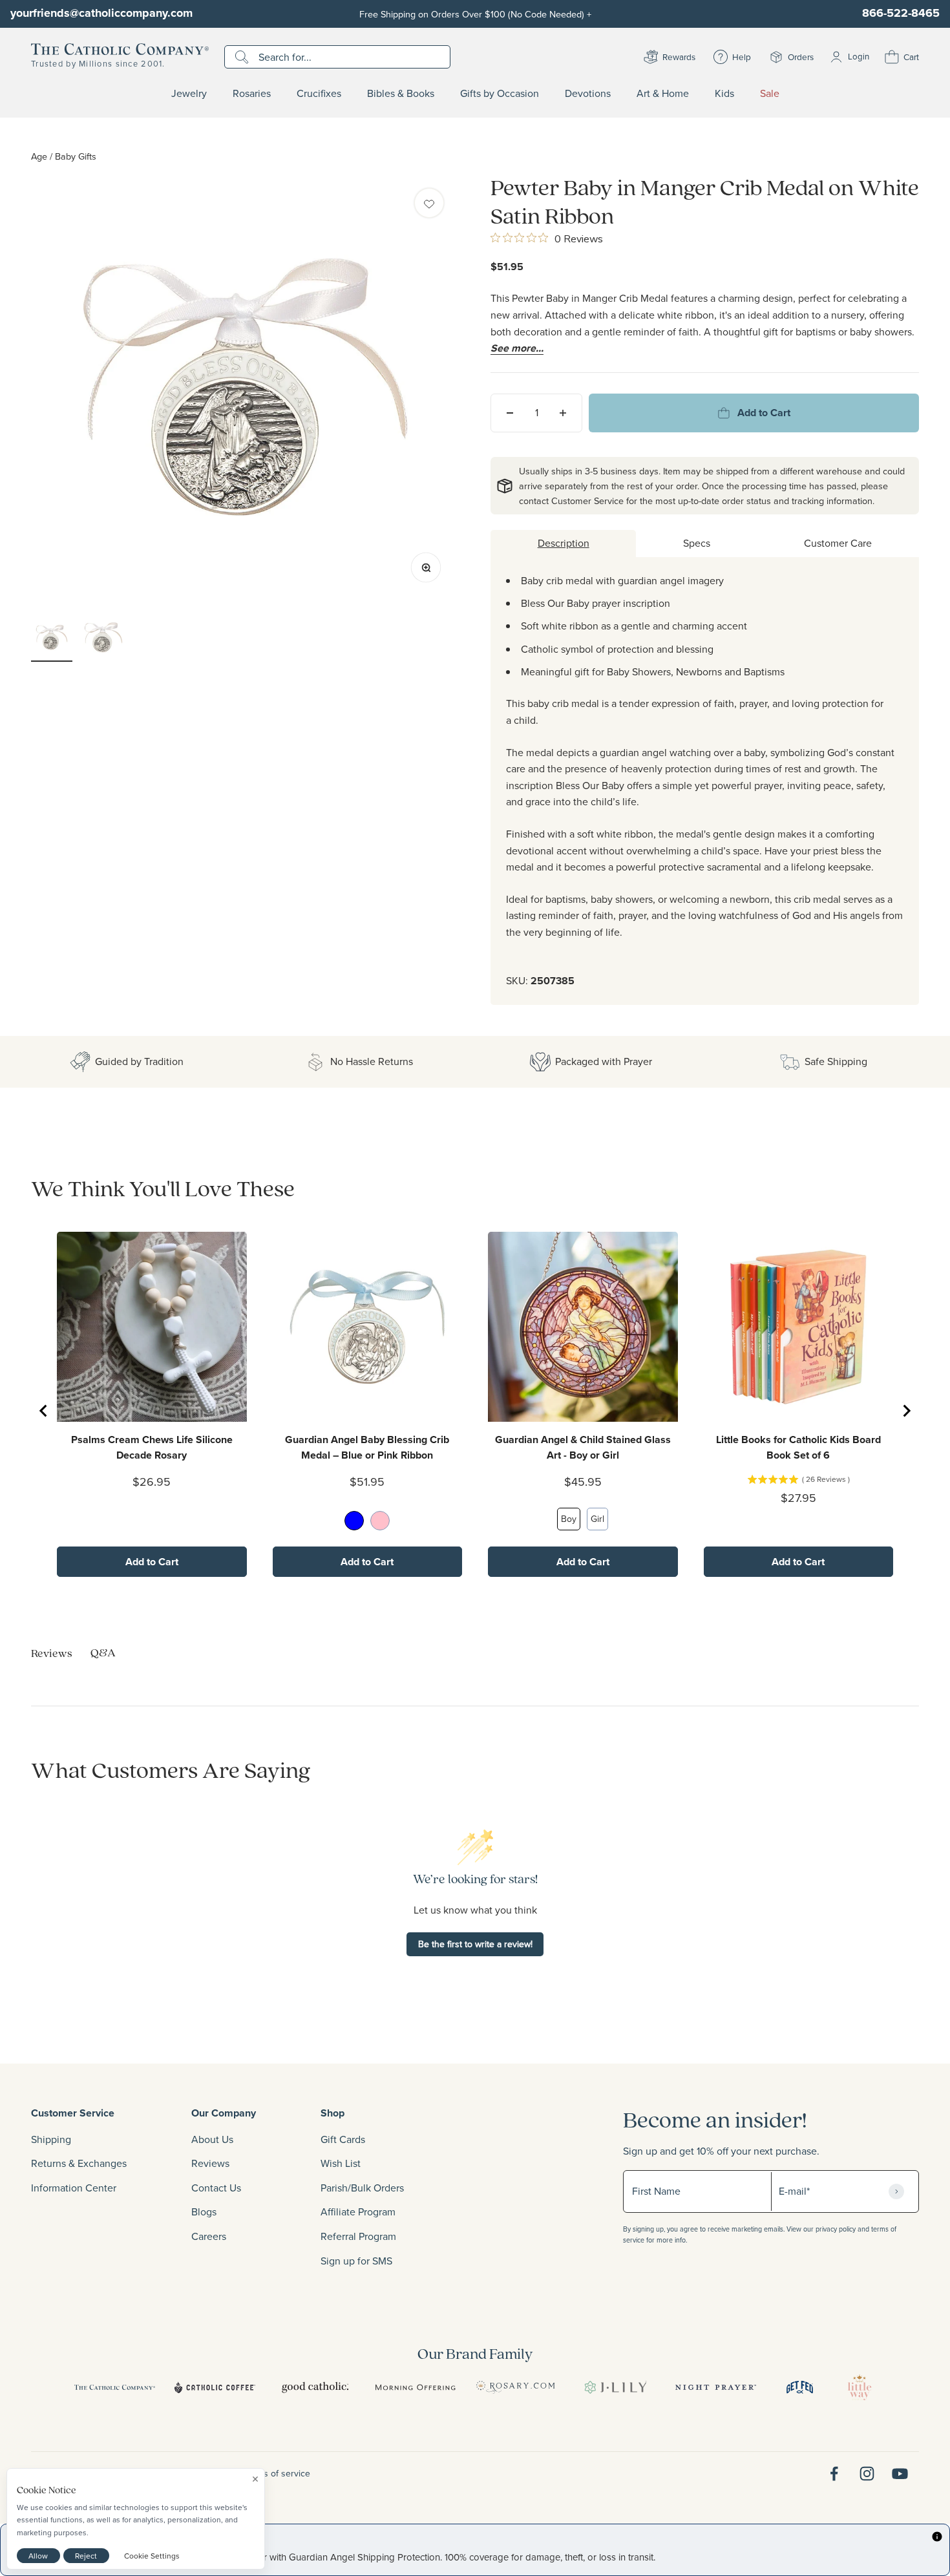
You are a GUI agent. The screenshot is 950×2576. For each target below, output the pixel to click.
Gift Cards (343, 2139)
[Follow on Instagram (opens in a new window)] (867, 2474)
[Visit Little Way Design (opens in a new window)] (860, 2387)
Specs (697, 543)
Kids (724, 94)
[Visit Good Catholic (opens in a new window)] (315, 2387)
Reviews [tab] (52, 1653)
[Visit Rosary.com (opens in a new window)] (515, 2387)
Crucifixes (319, 94)
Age (39, 156)
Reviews (210, 2163)
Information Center (74, 2188)
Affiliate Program (358, 2212)
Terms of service (277, 2473)
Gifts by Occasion (500, 94)
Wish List (341, 2163)
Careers (209, 2236)
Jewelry (189, 94)
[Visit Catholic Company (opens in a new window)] (115, 2387)
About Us (212, 2139)
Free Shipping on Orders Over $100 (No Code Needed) (475, 14)
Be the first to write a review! (475, 1944)
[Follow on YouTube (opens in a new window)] (900, 2474)
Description (564, 543)
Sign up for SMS (356, 2261)
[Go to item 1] (52, 639)
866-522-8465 (901, 13)
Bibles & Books (401, 94)
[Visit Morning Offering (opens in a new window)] (415, 2387)
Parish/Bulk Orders (362, 2188)
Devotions (588, 94)
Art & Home (663, 94)
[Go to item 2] (103, 639)
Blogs (204, 2212)
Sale (770, 94)
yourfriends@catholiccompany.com (101, 13)
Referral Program (358, 2236)
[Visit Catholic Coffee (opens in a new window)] (215, 2387)
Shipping (51, 2139)
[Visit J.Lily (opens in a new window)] (616, 2387)
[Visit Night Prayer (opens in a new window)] (716, 2387)
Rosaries (252, 94)
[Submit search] (243, 57)
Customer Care (838, 543)
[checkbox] (429, 203)
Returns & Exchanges (79, 2163)
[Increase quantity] (563, 413)
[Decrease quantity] (510, 413)
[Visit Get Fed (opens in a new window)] (800, 2387)
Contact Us (216, 2188)
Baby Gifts (76, 156)
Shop (332, 2113)
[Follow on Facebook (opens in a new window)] (834, 2474)
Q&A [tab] (103, 1652)
